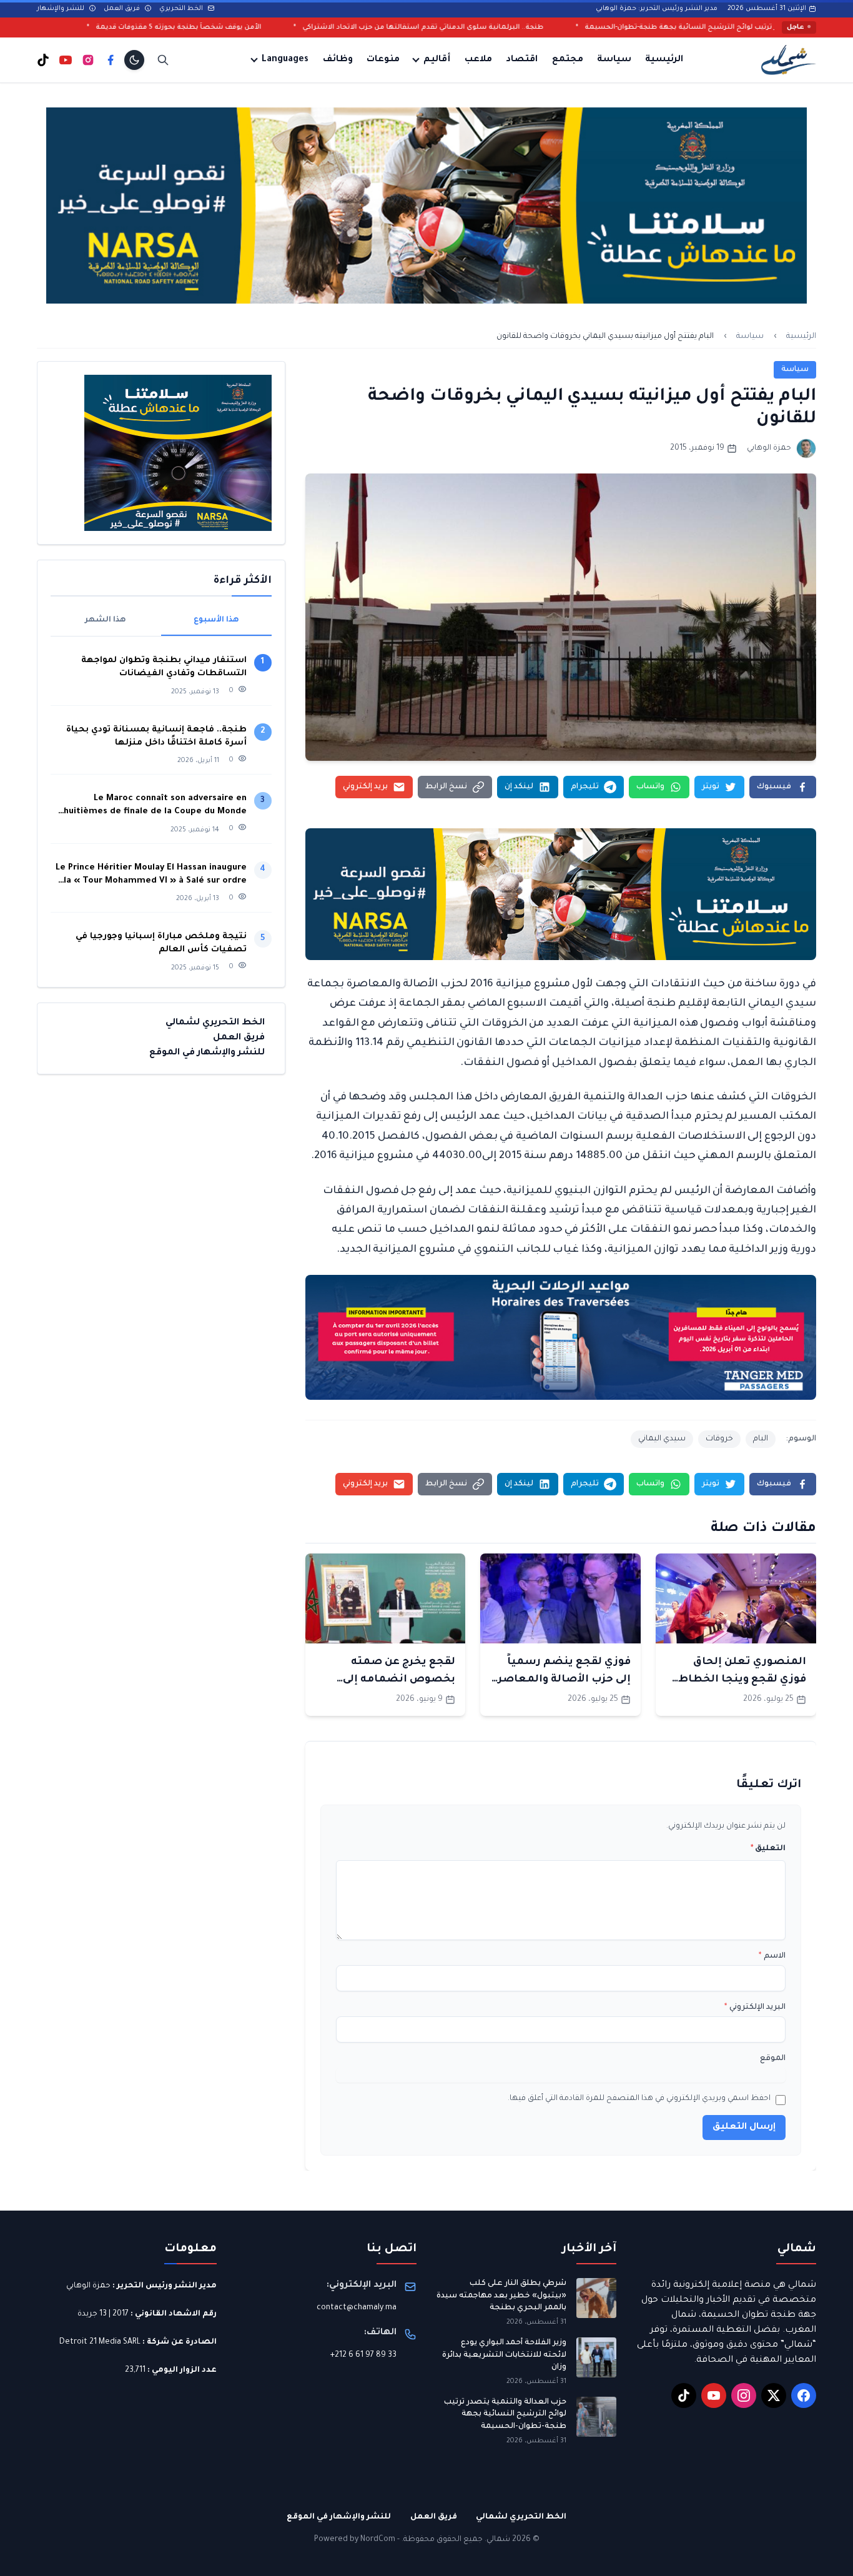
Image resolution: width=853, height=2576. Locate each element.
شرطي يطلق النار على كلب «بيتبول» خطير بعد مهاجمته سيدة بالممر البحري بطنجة (501, 2296)
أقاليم (437, 60)
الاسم (772, 1956)
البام (761, 1439)
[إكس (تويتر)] (774, 2395)
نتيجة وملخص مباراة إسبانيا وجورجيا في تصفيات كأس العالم (161, 943)
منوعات (383, 60)
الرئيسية (664, 60)
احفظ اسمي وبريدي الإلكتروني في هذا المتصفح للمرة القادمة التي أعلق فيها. (639, 2099)
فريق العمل (123, 9)
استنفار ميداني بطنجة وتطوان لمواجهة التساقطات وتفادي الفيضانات (164, 667)
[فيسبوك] (111, 60)
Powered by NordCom (355, 2540)
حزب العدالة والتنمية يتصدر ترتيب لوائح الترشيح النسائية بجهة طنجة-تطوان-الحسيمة (505, 2415)
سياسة (614, 60)
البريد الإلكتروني (755, 2008)
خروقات (719, 1439)
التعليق (768, 1849)
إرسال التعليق (744, 2128)
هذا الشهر (106, 620)
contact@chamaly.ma (357, 2308)
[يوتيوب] (66, 60)
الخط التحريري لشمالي (215, 1023)
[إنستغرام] (88, 60)
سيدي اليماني (662, 1439)
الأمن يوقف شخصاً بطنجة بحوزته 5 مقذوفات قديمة (301, 27)
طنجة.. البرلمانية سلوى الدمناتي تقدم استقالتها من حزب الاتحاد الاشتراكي (545, 27)
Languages (285, 60)
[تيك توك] (43, 60)
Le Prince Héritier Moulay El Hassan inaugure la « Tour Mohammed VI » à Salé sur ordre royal (151, 875)
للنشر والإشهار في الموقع (207, 1053)
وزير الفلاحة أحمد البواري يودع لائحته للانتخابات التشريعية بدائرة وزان (504, 2355)
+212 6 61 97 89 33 (363, 2356)
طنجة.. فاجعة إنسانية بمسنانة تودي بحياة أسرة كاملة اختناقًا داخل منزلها (156, 736)
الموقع (773, 2059)
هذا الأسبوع (216, 620)
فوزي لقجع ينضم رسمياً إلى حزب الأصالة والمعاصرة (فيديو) (561, 1680)
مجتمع (568, 60)
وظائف (338, 60)
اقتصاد (522, 60)
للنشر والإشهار (62, 9)
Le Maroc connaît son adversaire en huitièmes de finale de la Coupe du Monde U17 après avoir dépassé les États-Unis (155, 806)
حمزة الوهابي (88, 2286)
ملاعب (478, 60)
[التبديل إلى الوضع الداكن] (134, 60)
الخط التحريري (182, 9)
